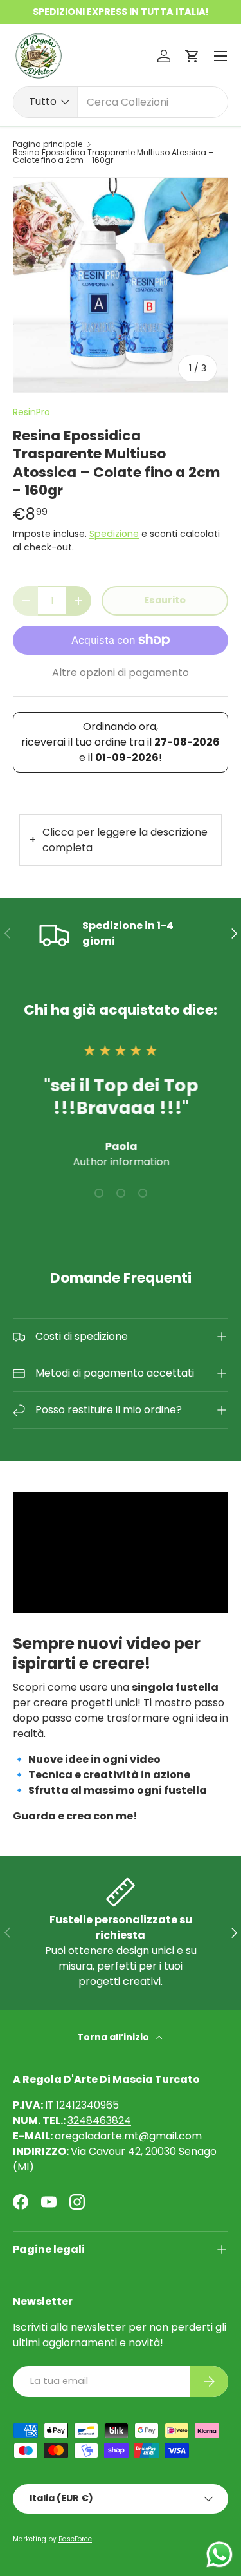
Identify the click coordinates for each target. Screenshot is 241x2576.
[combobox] (121, 102)
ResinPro (31, 412)
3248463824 (99, 2120)
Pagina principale (48, 144)
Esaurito (165, 600)
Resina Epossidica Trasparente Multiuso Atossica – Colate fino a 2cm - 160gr (113, 156)
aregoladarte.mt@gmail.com (128, 2136)
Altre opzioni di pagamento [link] (121, 672)
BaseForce (75, 2539)
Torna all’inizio (114, 2037)
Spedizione (114, 534)
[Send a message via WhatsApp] (219, 2554)
